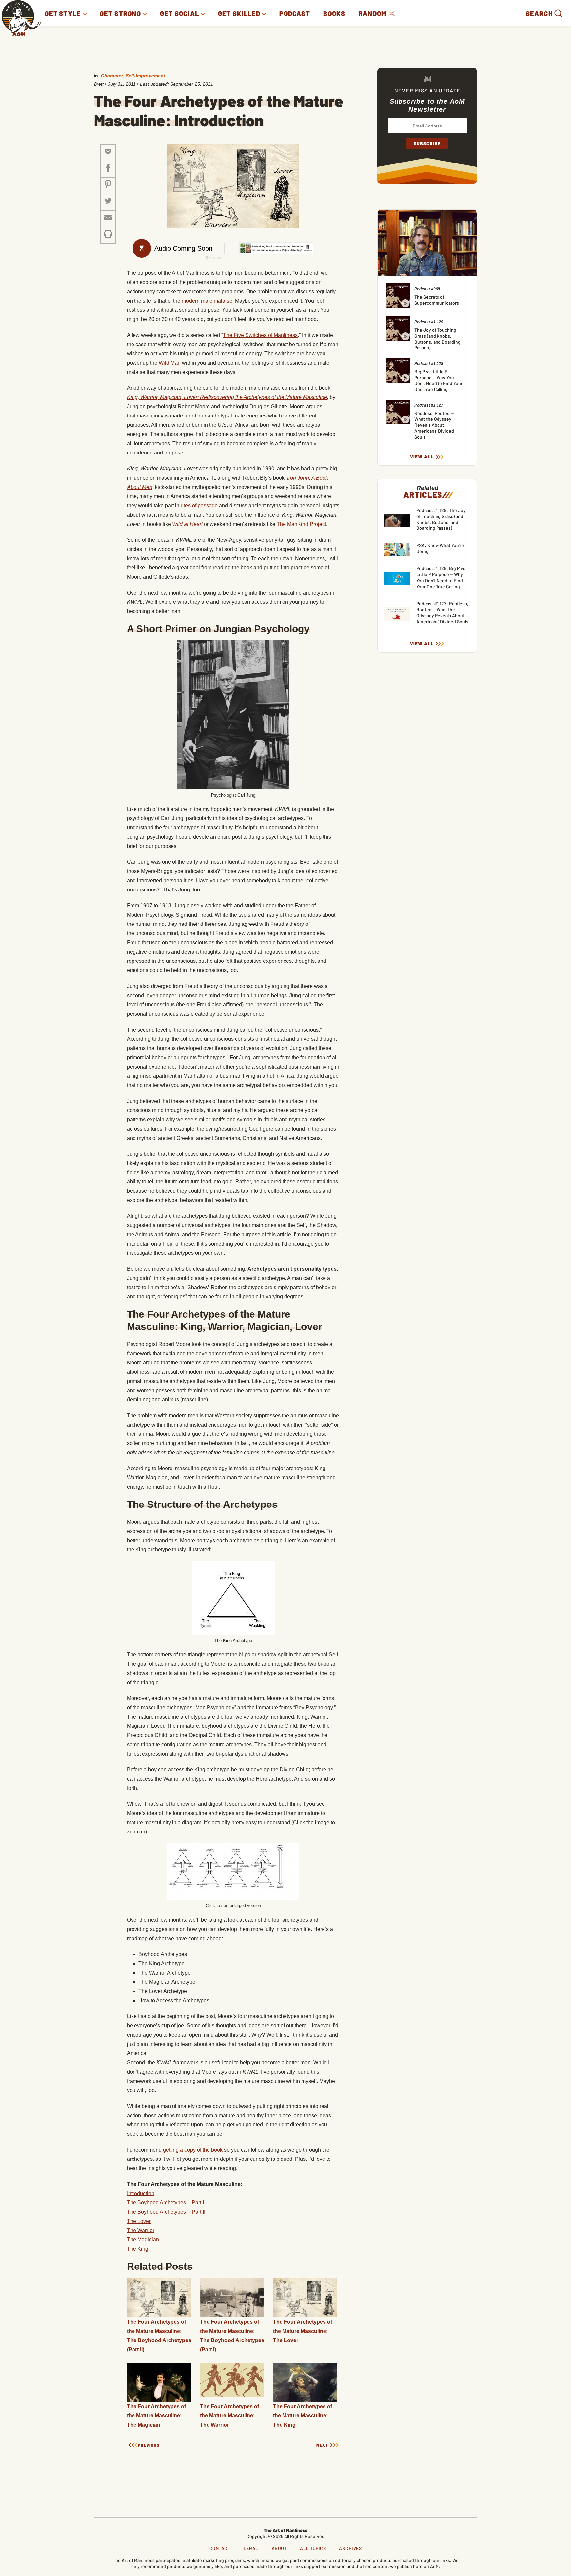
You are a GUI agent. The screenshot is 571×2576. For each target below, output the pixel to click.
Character (112, 76)
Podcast (295, 13)
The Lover (139, 2221)
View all (422, 457)
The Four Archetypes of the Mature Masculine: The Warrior (229, 2416)
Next (322, 2445)
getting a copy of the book (193, 2150)
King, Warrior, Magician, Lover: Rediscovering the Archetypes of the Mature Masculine (227, 397)
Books (334, 13)
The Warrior (141, 2230)
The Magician (143, 2240)
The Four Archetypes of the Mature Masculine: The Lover (303, 2331)
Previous (149, 2445)
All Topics (313, 2548)
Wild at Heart (187, 524)
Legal (251, 2548)
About (279, 2548)
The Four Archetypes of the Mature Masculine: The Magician (156, 2416)
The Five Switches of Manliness (260, 335)
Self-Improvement (145, 76)
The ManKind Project (301, 524)
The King (138, 2249)
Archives (350, 2548)
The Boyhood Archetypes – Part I (165, 2203)
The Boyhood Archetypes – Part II (166, 2212)
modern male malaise (207, 301)
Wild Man (170, 363)
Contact (220, 2548)
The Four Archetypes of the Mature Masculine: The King (303, 2416)
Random (373, 13)
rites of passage (199, 506)
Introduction (141, 2193)
